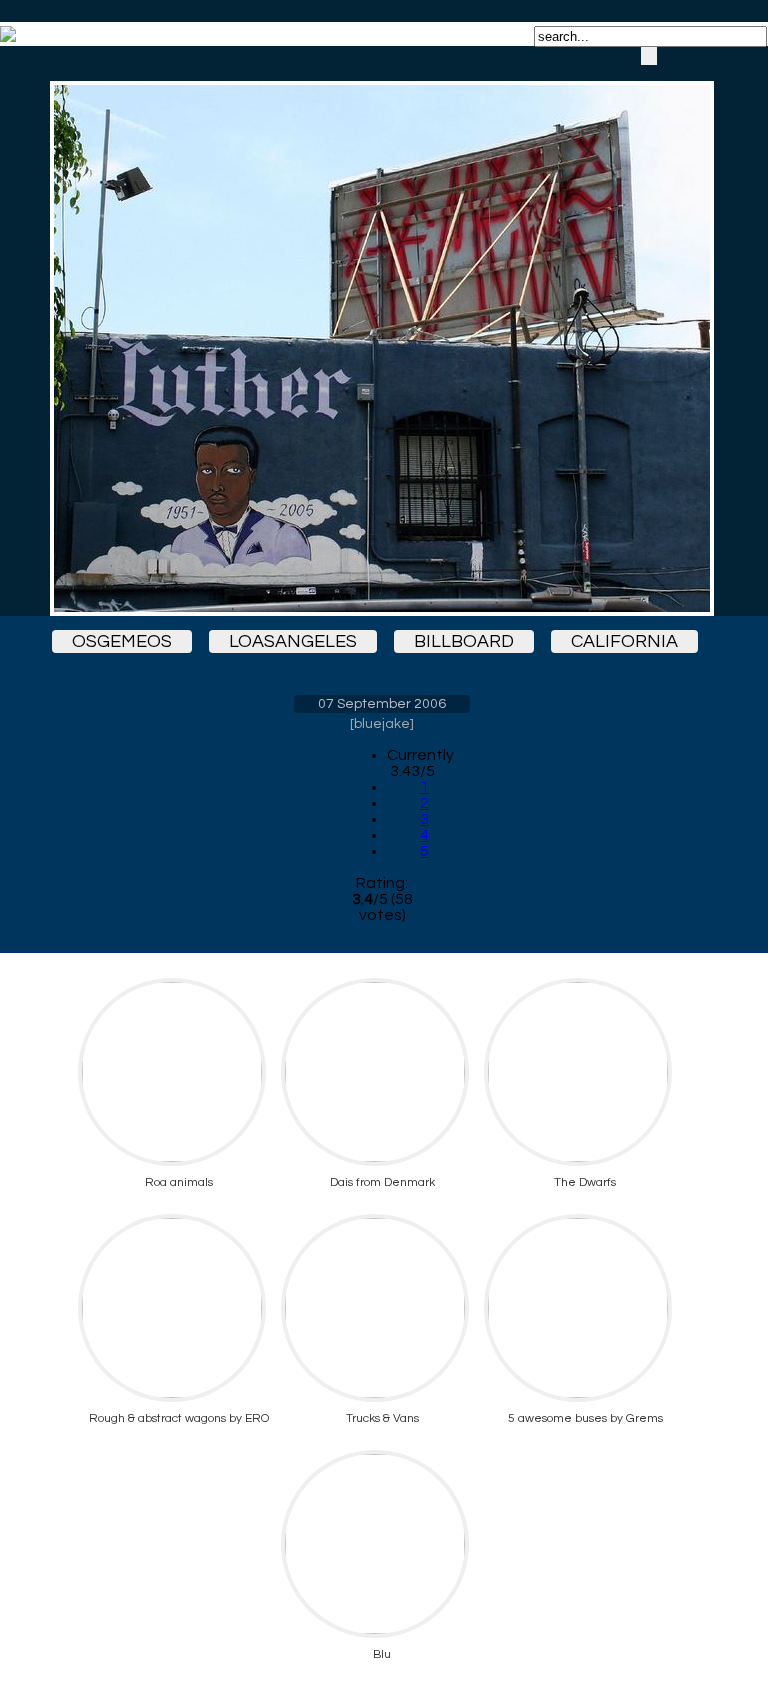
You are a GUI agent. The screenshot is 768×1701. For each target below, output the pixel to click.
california (624, 641)
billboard (464, 641)
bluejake (382, 724)
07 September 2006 (382, 704)
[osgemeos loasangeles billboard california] (382, 331)
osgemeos (122, 641)
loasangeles (293, 641)
